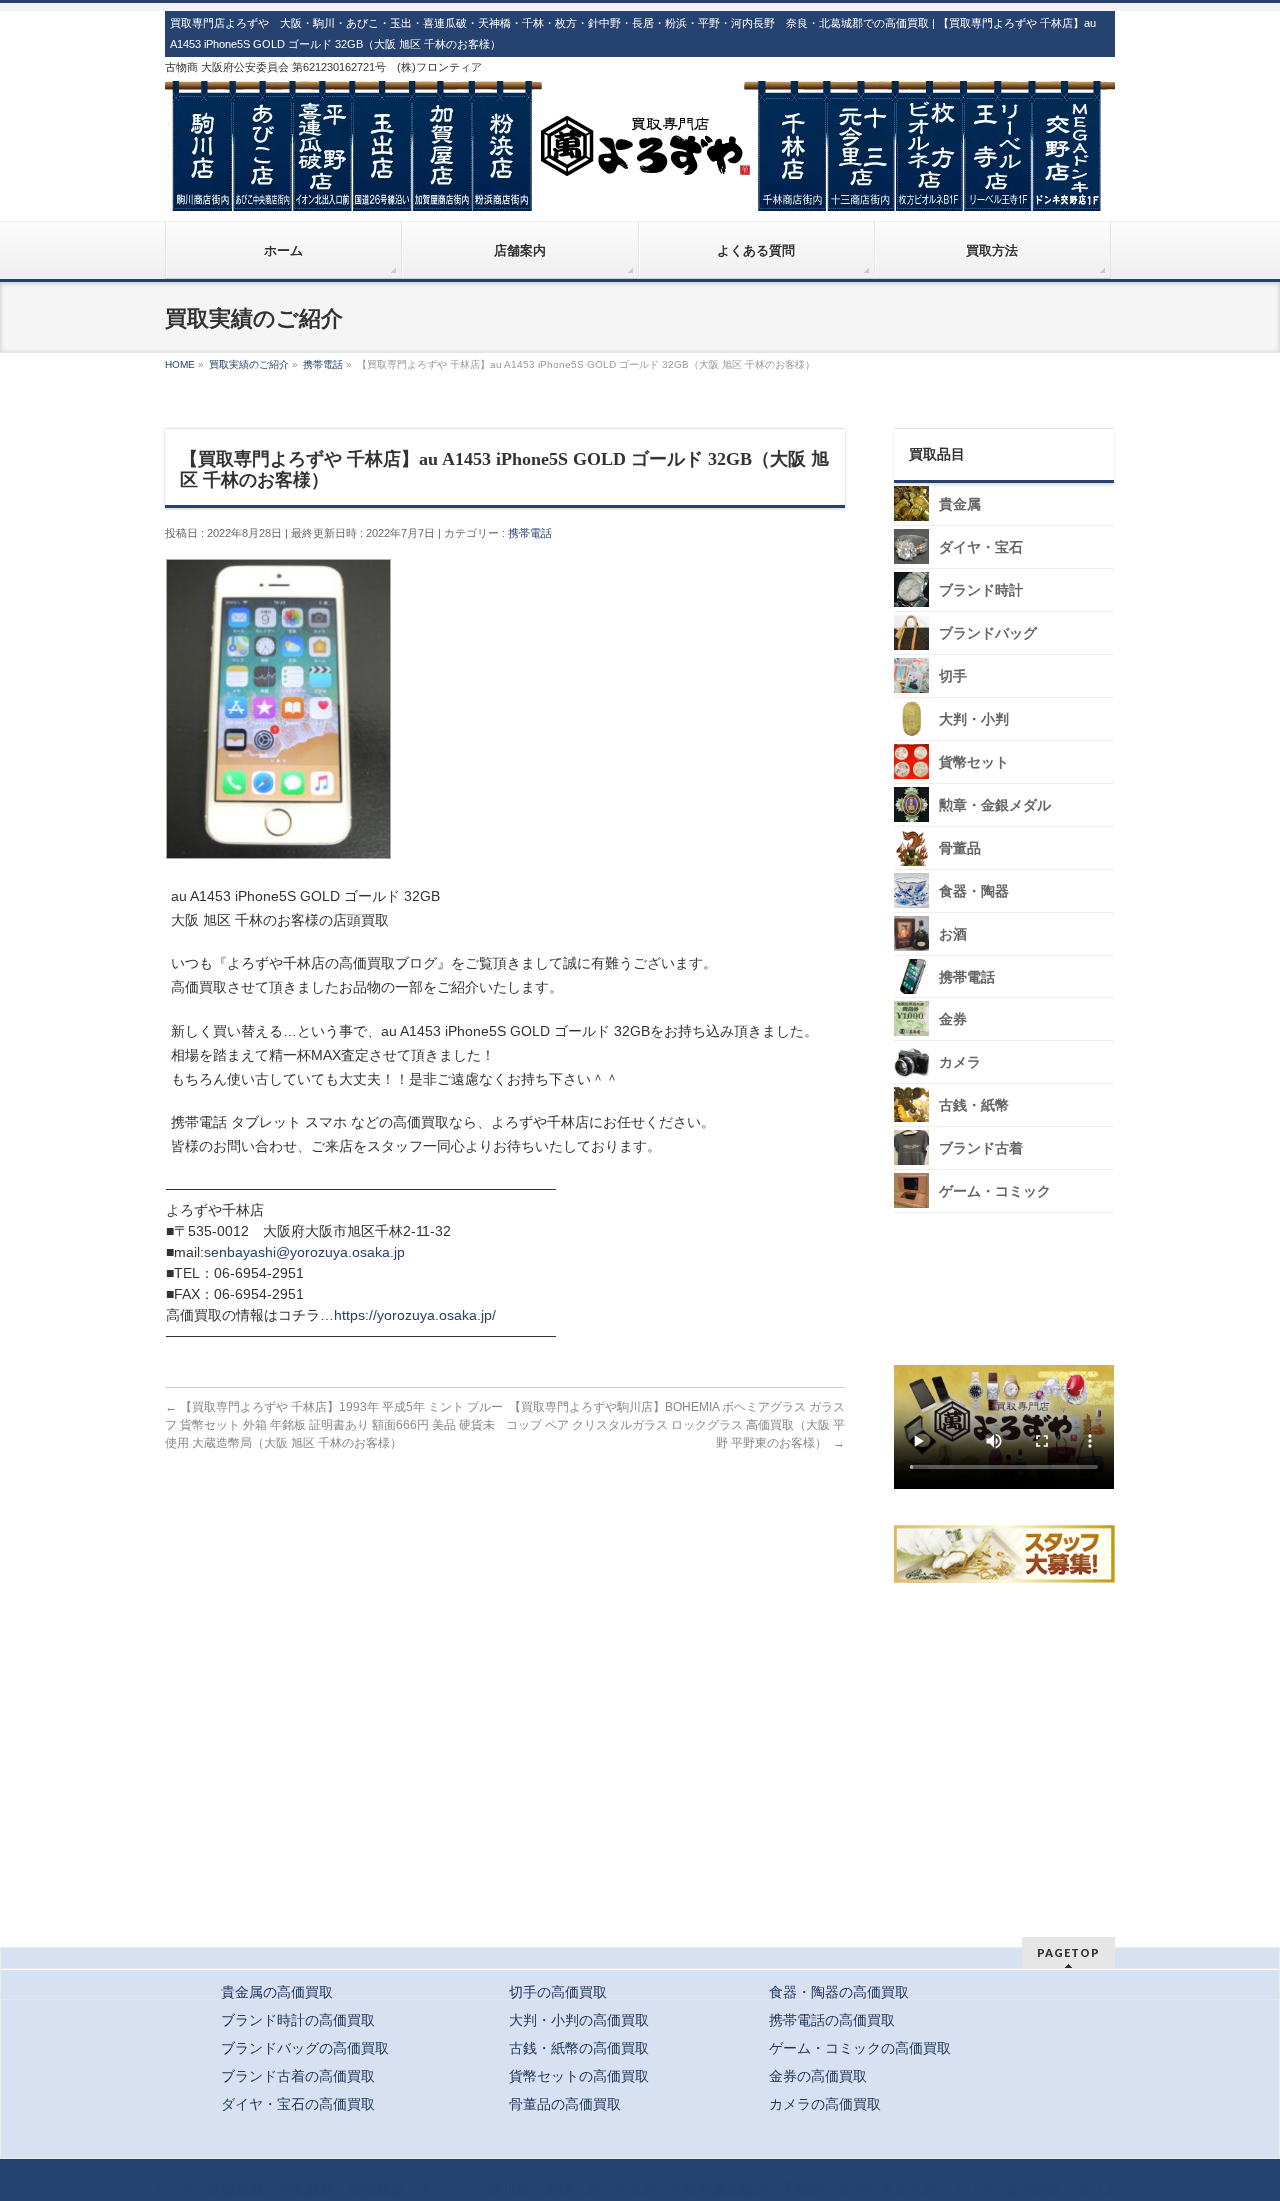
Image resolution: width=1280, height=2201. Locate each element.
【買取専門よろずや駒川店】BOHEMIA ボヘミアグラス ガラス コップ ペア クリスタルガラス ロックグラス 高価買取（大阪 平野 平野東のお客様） (675, 1425)
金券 (953, 1019)
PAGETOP (1068, 1952)
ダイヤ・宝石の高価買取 (298, 2104)
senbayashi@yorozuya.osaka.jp (304, 1252)
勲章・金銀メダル (995, 805)
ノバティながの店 (1006, 2189)
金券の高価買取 (818, 2076)
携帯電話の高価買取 (832, 2020)
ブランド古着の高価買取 (298, 2076)
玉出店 (635, 2189)
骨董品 (960, 848)
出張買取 (376, 2189)
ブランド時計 (981, 590)
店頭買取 (236, 2189)
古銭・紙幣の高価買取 (579, 2048)
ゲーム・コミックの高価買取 (860, 2048)
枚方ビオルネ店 (887, 2189)
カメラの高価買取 (825, 2104)
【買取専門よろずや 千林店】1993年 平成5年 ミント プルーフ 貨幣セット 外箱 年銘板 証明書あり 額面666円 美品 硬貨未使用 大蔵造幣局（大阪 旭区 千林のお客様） (334, 1425)
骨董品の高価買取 (565, 2104)
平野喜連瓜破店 (719, 2189)
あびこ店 (572, 2189)
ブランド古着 (981, 1148)
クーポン (446, 2189)
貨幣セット (974, 762)
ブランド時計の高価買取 (298, 2020)
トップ (173, 2189)
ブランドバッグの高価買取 (305, 2048)
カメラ (960, 1062)
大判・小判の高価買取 (579, 2020)
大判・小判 (974, 719)
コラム (1097, 2189)
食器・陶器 (974, 891)
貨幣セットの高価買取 (579, 2076)
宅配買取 (306, 2189)
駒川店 (509, 2189)
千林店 (803, 2189)
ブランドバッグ (988, 633)
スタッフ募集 (1009, 1554)
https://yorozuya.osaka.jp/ (415, 1315)
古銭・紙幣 (974, 1105)
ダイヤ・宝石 (981, 547)
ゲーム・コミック (995, 1191)
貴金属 (960, 504)
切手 (953, 676)
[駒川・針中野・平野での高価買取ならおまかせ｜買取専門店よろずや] (640, 188)
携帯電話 (530, 533)
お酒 (953, 934)
